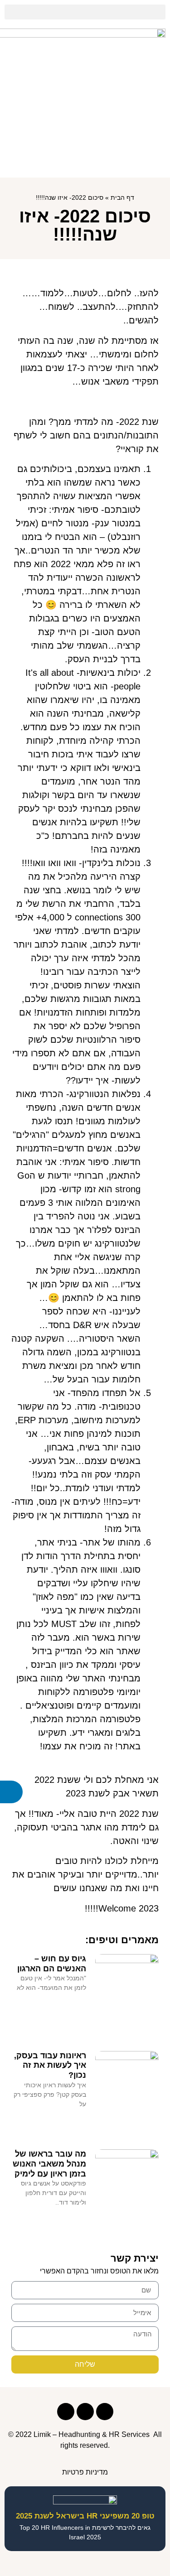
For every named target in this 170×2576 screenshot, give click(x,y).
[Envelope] (66, 2412)
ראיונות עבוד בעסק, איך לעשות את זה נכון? (50, 2065)
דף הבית (122, 198)
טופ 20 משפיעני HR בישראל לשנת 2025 (85, 2516)
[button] (85, 12)
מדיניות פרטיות (85, 2472)
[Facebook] (105, 2412)
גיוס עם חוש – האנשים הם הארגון (52, 1964)
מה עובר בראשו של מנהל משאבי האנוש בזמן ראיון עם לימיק (49, 2164)
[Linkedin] (85, 2412)
